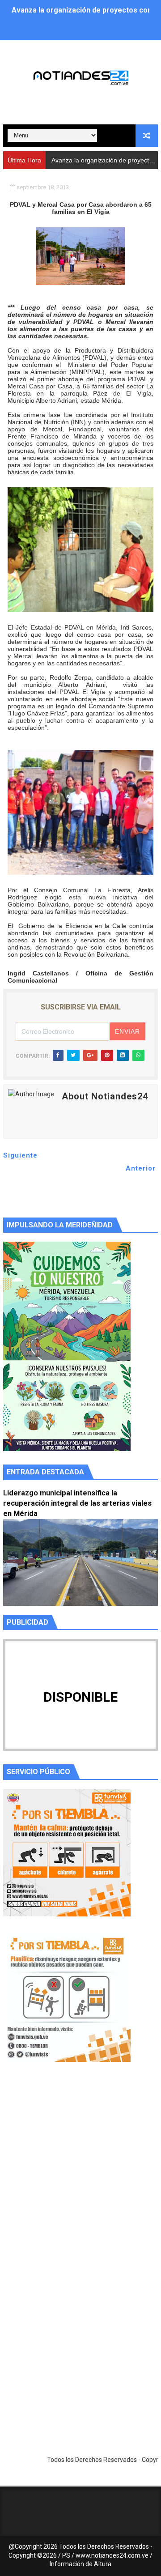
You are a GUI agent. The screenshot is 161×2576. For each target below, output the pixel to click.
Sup (57, 160)
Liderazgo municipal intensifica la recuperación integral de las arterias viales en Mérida (77, 1503)
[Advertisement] (80, 2178)
